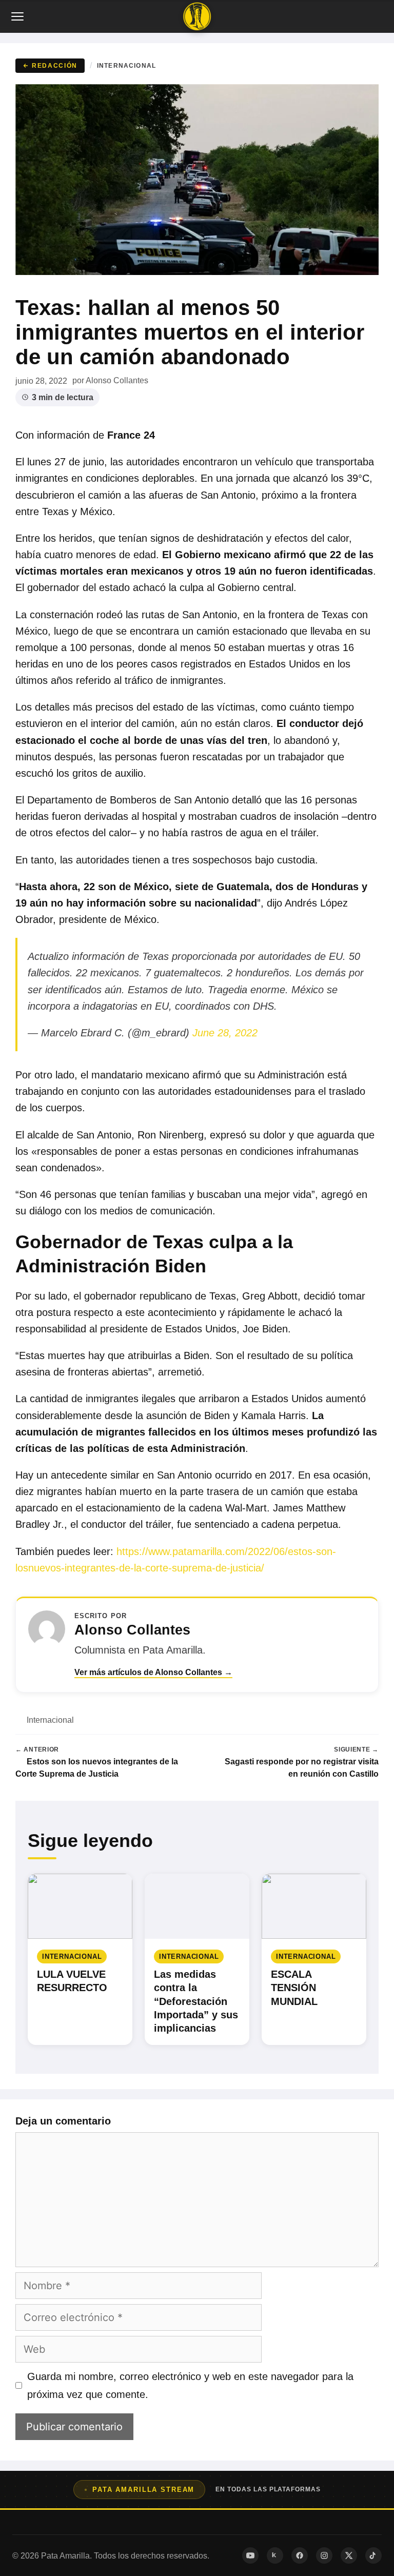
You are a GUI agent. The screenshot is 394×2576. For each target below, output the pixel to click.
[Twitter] (349, 2555)
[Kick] (275, 2555)
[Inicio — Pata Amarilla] (197, 16)
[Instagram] (324, 2555)
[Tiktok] (373, 2555)
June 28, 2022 (225, 1033)
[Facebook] (300, 2555)
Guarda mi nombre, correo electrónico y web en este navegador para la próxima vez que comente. (190, 2385)
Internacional (126, 65)
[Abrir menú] (18, 16)
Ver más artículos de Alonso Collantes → (153, 1672)
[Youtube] (250, 2555)
